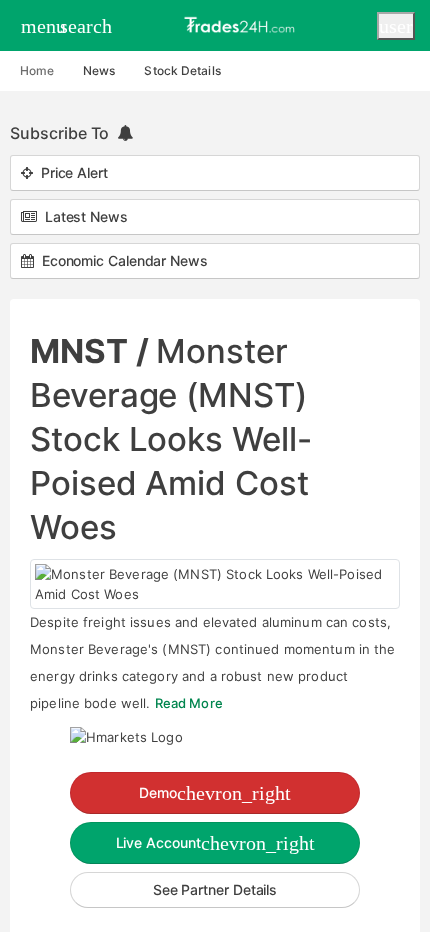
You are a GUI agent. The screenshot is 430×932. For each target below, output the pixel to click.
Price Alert (70, 172)
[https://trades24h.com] (242, 24)
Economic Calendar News (121, 260)
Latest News (82, 216)
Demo (215, 793)
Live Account (215, 843)
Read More (189, 703)
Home (37, 70)
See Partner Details (215, 889)
